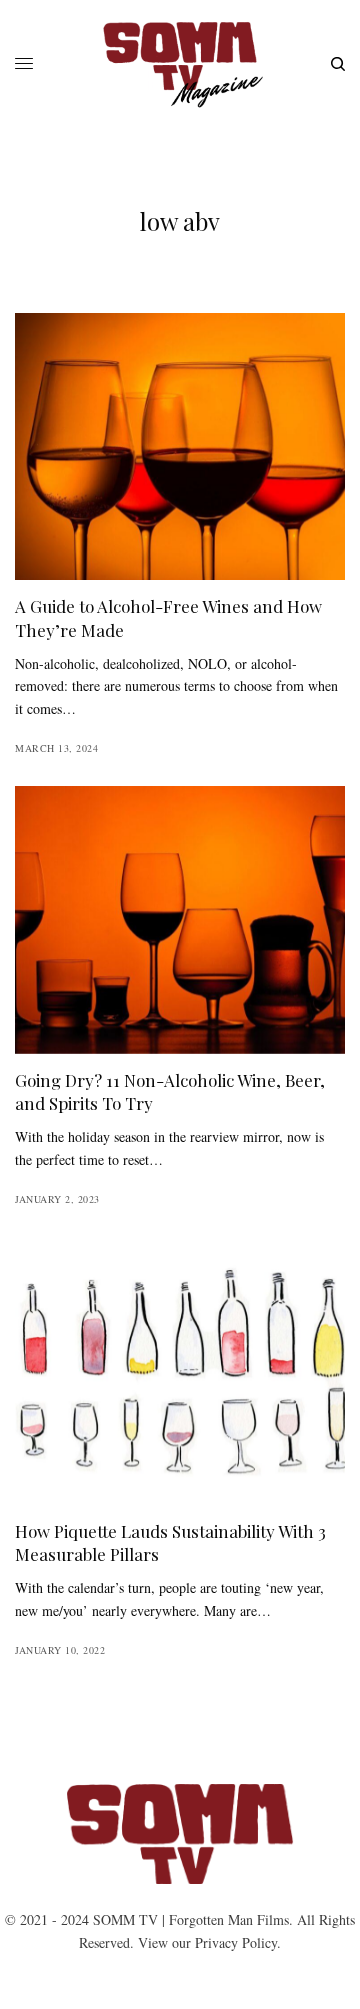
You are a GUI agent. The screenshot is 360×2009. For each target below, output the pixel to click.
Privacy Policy (236, 1942)
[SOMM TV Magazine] (180, 64)
